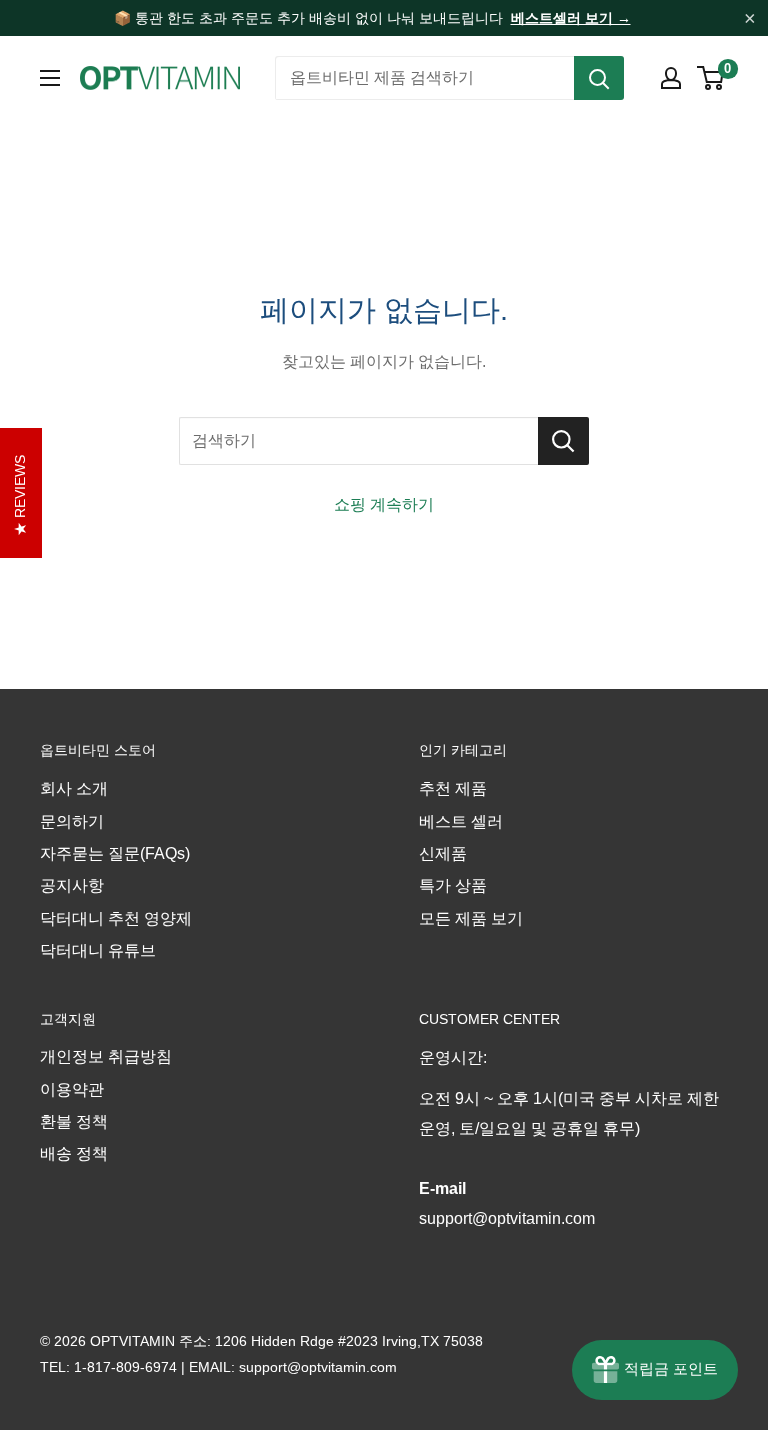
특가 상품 (453, 885)
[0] (711, 78)
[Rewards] (655, 1370)
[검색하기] (563, 441)
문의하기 (72, 821)
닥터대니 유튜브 (98, 950)
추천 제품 (453, 788)
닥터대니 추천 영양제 (116, 918)
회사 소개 (74, 788)
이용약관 (72, 1089)
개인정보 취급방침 (106, 1056)
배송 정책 (74, 1153)
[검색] (599, 78)
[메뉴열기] (50, 78)
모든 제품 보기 (471, 918)
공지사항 (72, 885)
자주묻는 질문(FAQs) (115, 853)
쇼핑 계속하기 (384, 504)
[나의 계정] (671, 78)
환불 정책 (74, 1121)
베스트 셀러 (461, 821)
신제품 (443, 853)
